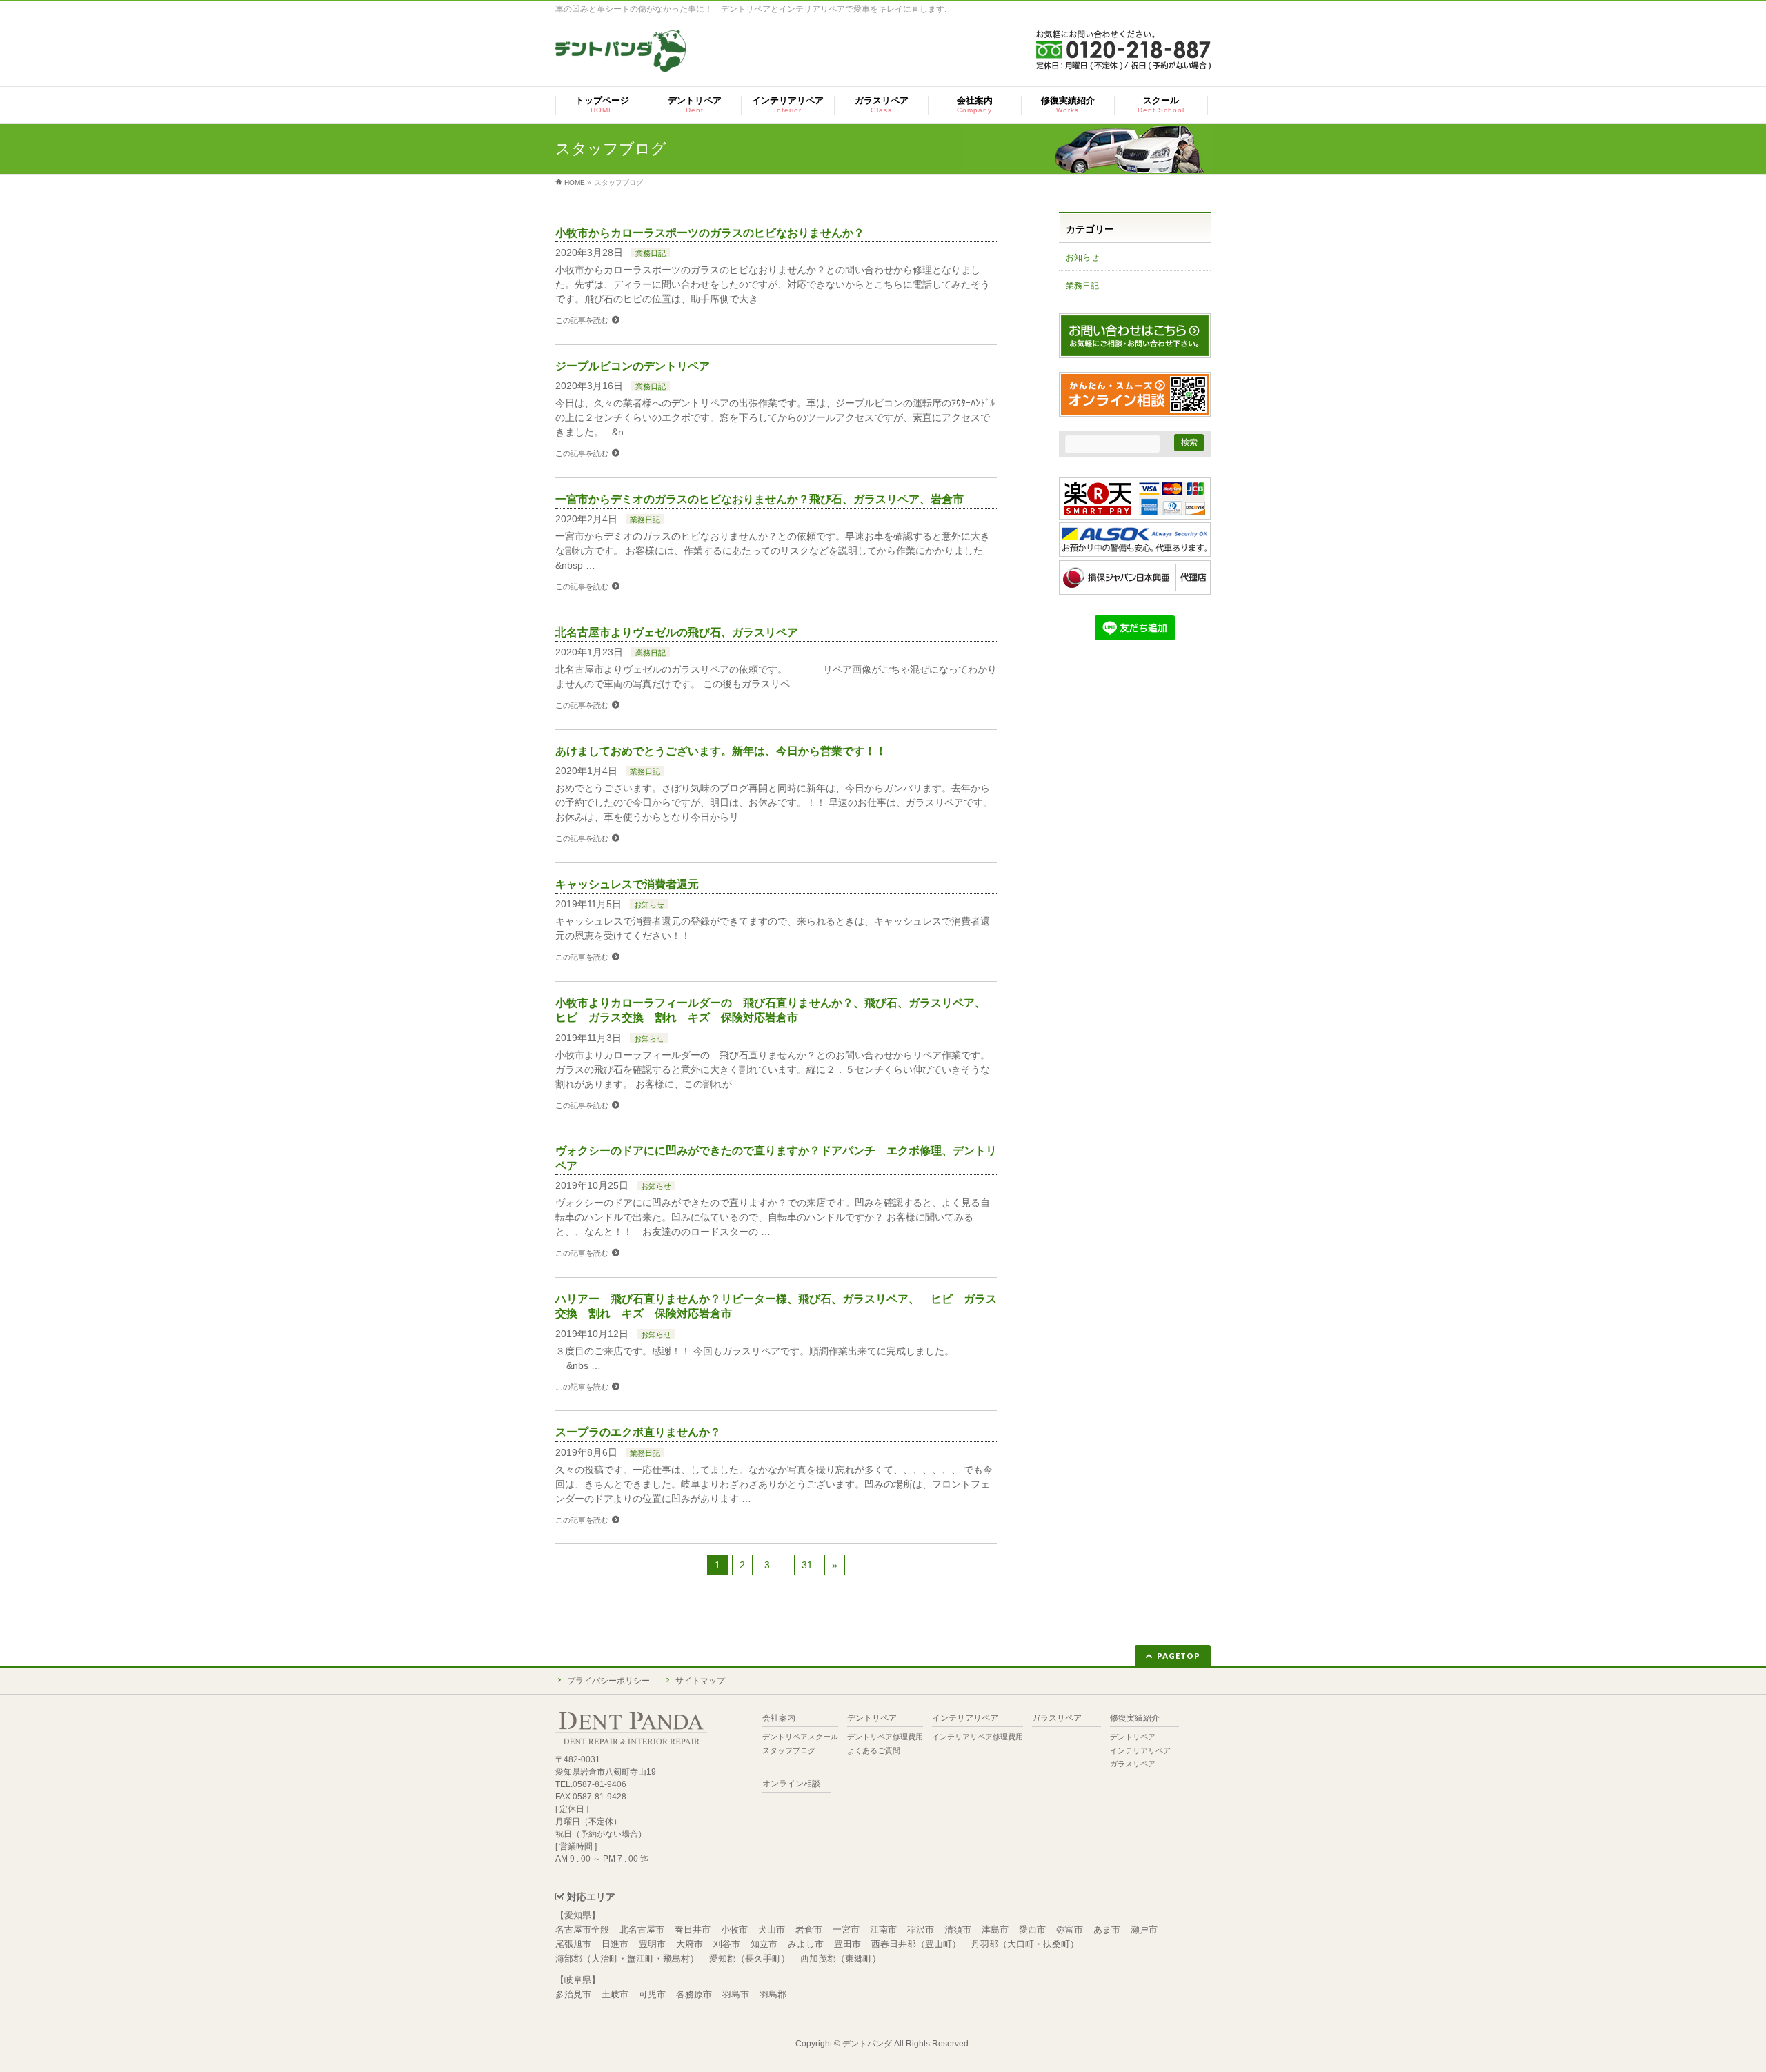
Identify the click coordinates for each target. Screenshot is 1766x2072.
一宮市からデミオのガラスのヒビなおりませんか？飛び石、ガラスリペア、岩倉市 (760, 499)
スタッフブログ (789, 1750)
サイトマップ (700, 1681)
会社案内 (779, 1718)
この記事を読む (582, 320)
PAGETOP (1179, 1656)
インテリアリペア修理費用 (978, 1737)
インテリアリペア (965, 1718)
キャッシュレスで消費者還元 (627, 884)
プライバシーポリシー (608, 1681)
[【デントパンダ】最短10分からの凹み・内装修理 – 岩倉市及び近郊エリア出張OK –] (621, 56)
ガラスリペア (1057, 1718)
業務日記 (651, 253)
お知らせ (649, 905)
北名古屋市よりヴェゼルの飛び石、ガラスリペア (677, 632)
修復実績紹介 (1135, 1718)
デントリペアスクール (800, 1737)
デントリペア (872, 1718)
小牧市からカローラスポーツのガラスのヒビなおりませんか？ (710, 233)
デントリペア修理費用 (885, 1737)
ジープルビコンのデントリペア (633, 366)
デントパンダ (867, 2044)
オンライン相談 (791, 1784)
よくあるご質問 (874, 1750)
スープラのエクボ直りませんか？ (638, 1432)
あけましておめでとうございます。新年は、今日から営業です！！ (721, 751)
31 (807, 1565)
